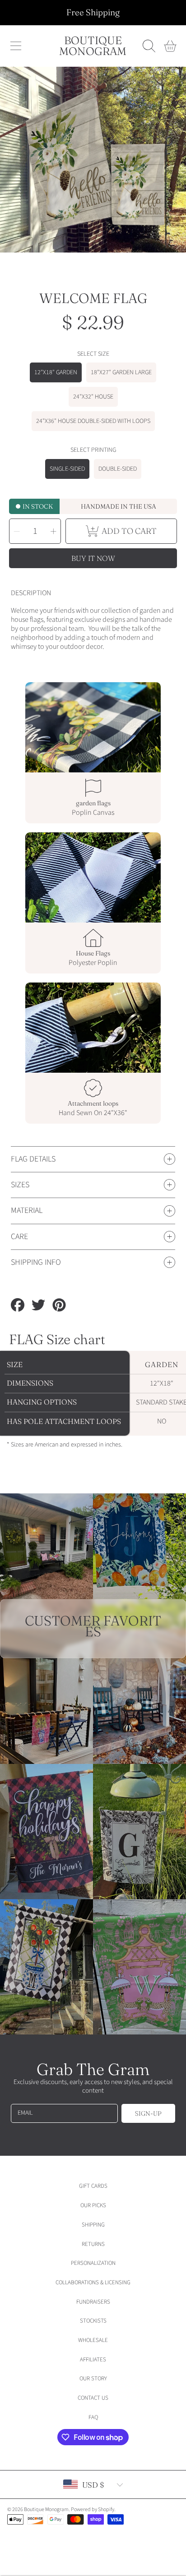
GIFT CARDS (93, 2186)
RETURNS (93, 2244)
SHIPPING (93, 2225)
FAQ (93, 2417)
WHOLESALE (93, 2340)
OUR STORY (93, 2379)
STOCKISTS (93, 2321)
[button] (16, 46)
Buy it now (93, 558)
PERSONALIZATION (93, 2263)
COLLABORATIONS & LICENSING (93, 2282)
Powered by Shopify (93, 2509)
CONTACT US (93, 2398)
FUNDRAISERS (93, 2302)
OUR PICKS (93, 2205)
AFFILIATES (93, 2360)
